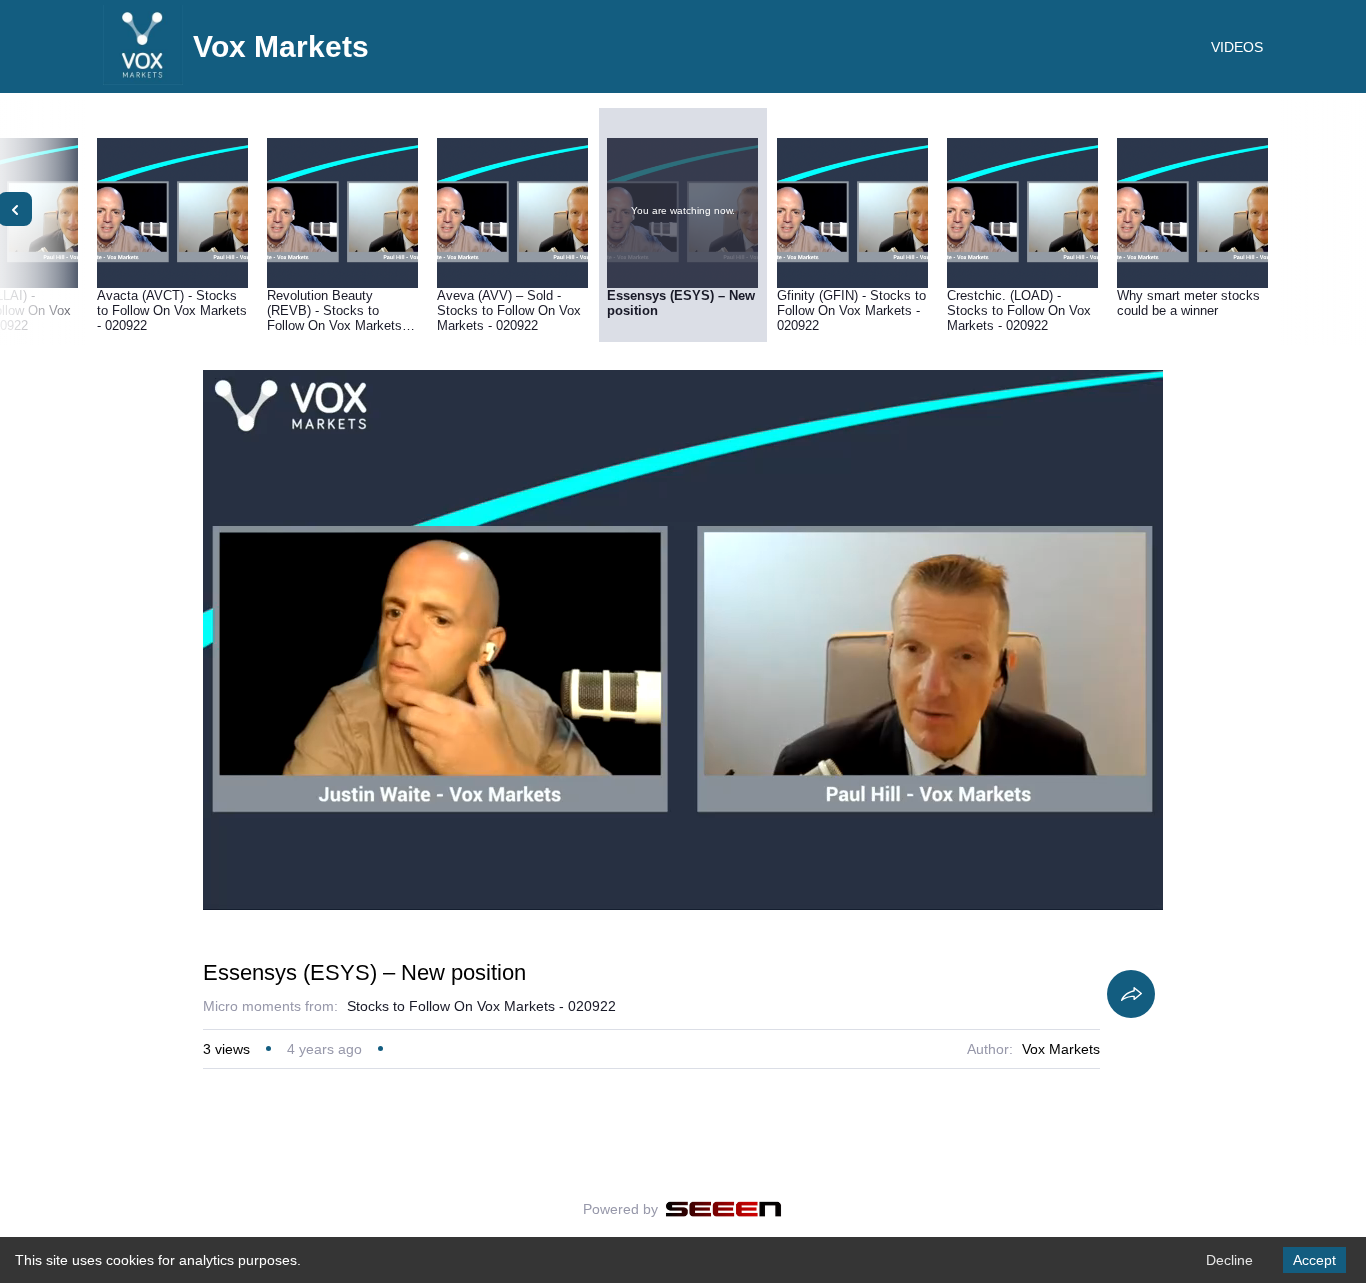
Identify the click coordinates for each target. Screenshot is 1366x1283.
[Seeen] (723, 1209)
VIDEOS (1237, 47)
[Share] (1131, 994)
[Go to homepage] (143, 80)
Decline (1229, 1260)
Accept (1314, 1260)
